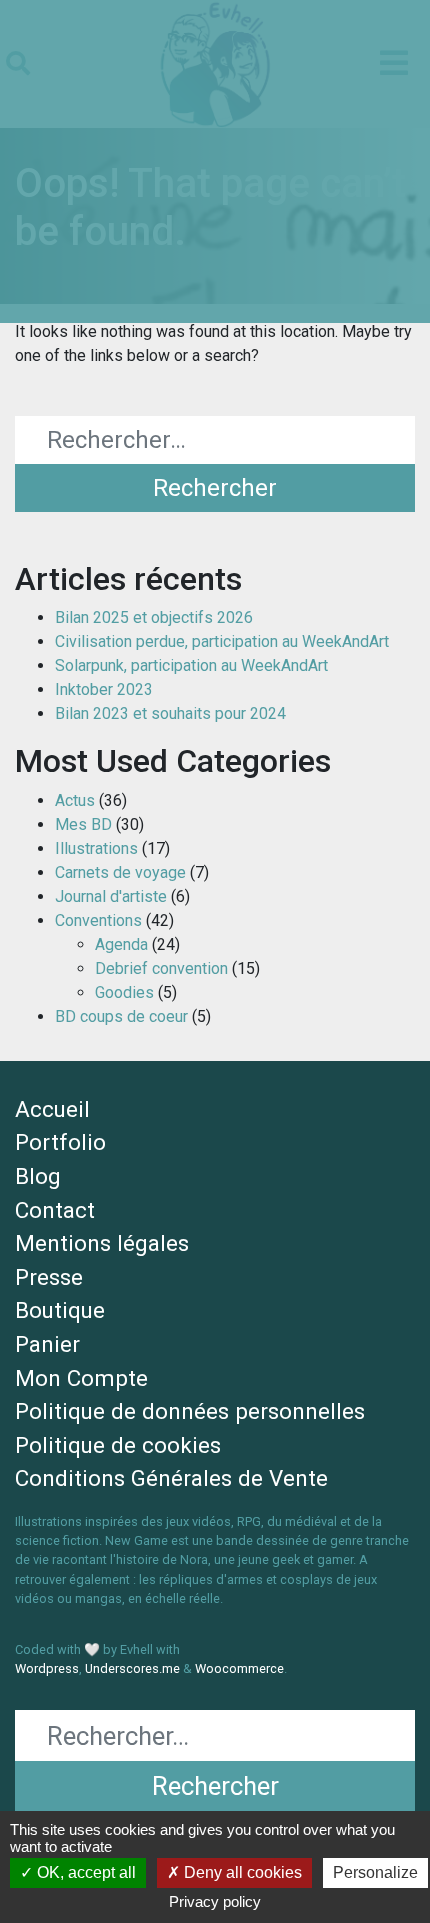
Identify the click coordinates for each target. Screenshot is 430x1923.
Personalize (375, 1872)
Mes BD (83, 824)
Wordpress (47, 1668)
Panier (47, 1344)
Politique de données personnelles (190, 1411)
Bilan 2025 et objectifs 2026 (154, 617)
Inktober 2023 (104, 689)
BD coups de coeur (121, 1016)
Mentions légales (102, 1243)
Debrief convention (161, 968)
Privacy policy (215, 1901)
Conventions (98, 920)
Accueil (52, 1109)
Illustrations (96, 848)
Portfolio (60, 1142)
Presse (49, 1277)
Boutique (60, 1310)
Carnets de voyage (120, 872)
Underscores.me (132, 1668)
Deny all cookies (241, 1872)
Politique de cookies (118, 1445)
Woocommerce (239, 1668)
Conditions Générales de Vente (171, 1478)
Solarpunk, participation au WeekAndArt (191, 665)
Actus (75, 800)
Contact (55, 1210)
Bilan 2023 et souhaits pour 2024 (170, 713)
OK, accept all (84, 1872)
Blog (38, 1176)
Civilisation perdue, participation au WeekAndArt (222, 641)
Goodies (124, 992)
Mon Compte (81, 1378)
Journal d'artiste (111, 896)
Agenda (121, 944)
